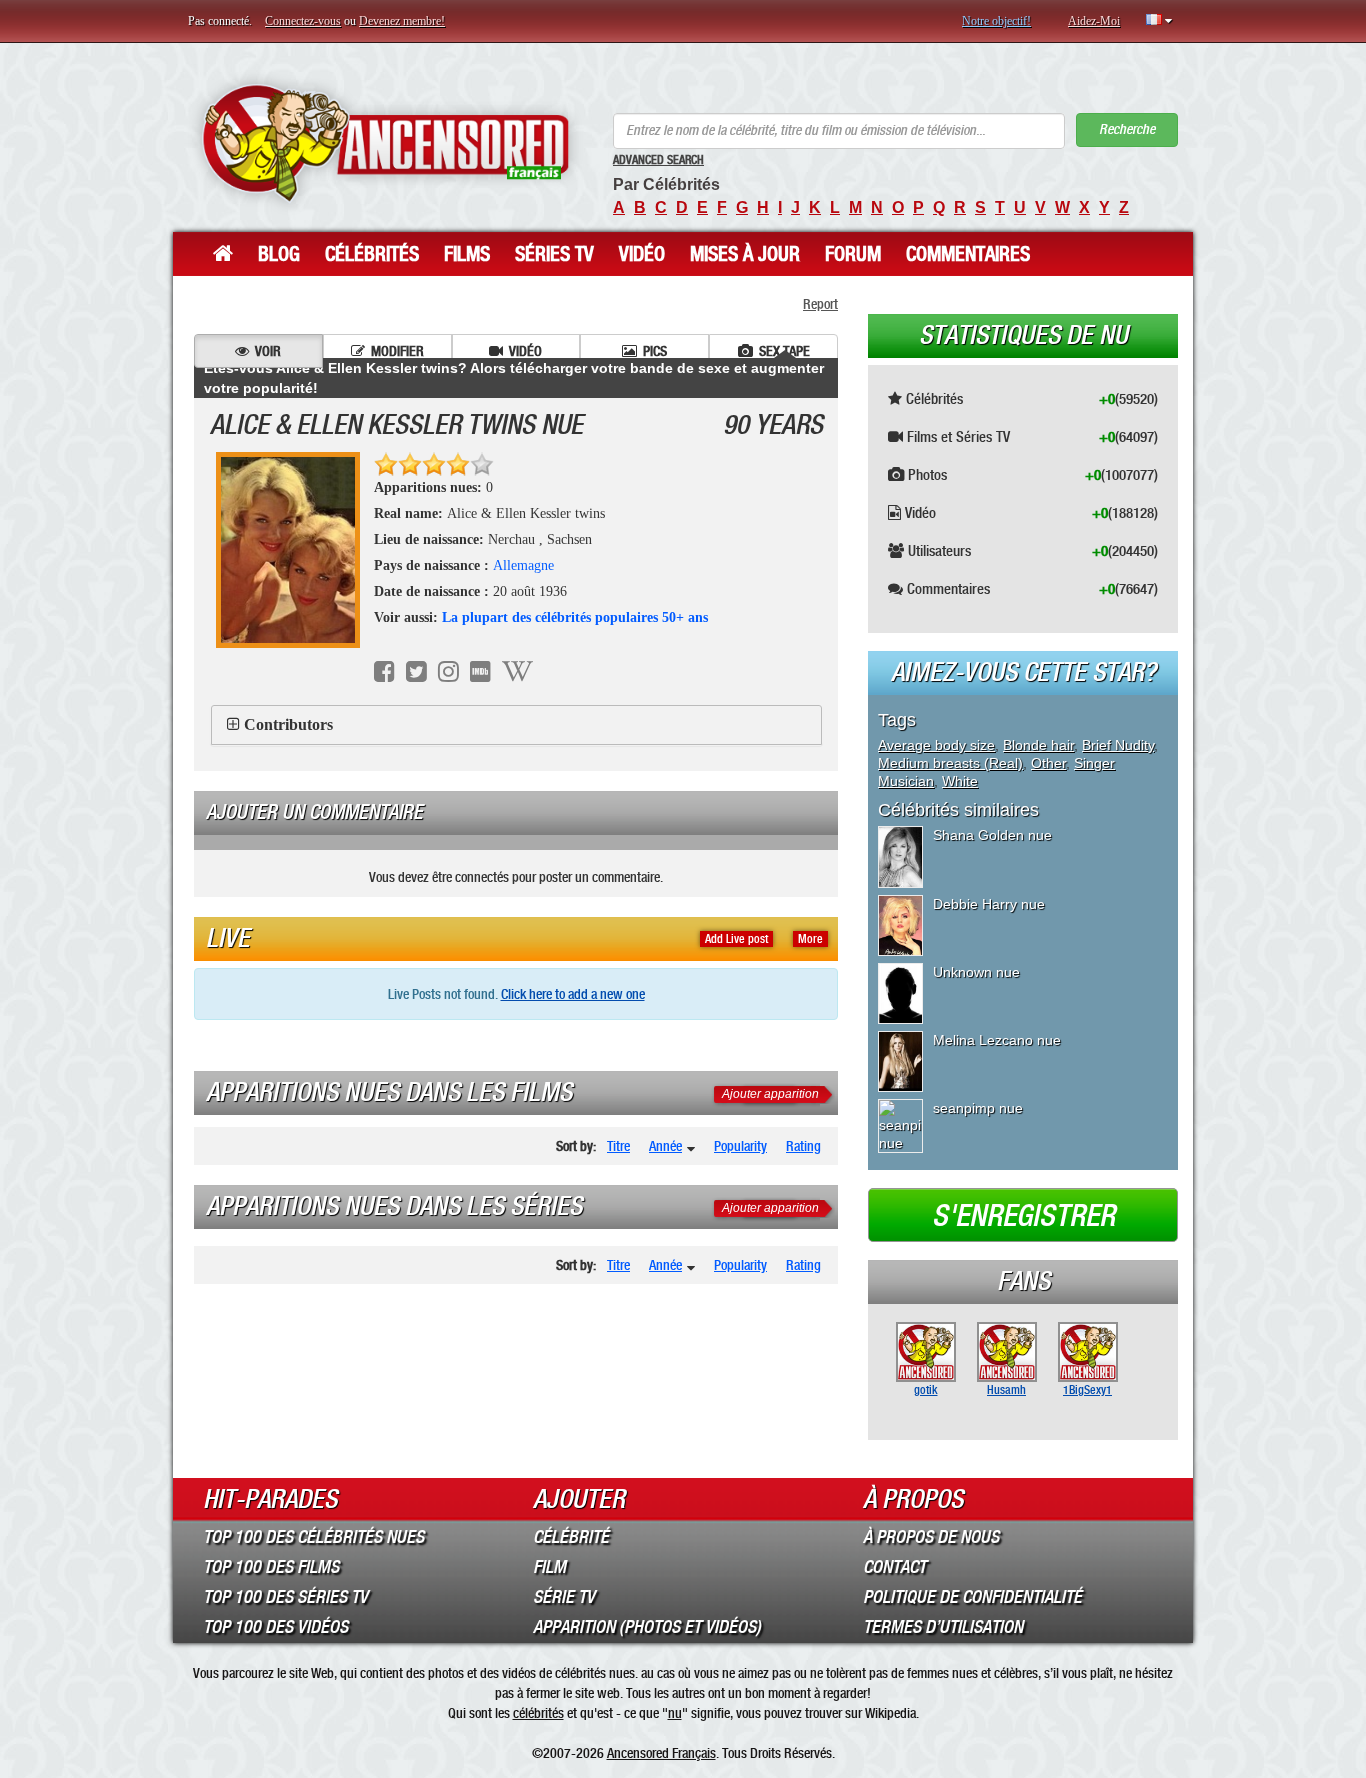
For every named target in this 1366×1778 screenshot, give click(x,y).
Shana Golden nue (992, 835)
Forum (853, 254)
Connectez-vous (303, 21)
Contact (894, 1567)
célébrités (538, 1713)
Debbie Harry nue (989, 904)
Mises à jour (745, 254)
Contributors (288, 724)
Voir (268, 351)
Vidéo (642, 254)
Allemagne (523, 565)
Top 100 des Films (271, 1567)
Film (549, 1567)
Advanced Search (658, 160)
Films (467, 254)
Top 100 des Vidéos (275, 1627)
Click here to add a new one (573, 994)
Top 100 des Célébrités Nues (313, 1537)
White (960, 781)
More (810, 939)
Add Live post (736, 939)
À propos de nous (931, 1537)
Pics (655, 351)
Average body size (936, 745)
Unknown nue (976, 972)
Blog (279, 254)
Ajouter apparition (770, 1094)
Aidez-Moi (1094, 21)
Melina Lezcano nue (997, 1040)
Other (1048, 763)
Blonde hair (1038, 745)
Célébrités (372, 254)
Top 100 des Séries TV (285, 1597)
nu (675, 1713)
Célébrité (571, 1537)
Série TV (564, 1597)
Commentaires (968, 254)
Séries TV (554, 254)
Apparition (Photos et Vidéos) (647, 1627)
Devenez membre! (402, 21)
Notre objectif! (996, 21)
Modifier (397, 351)
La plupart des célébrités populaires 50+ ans (575, 617)
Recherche (1127, 129)
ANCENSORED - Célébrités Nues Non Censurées (385, 142)
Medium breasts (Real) (950, 763)
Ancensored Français (661, 1753)
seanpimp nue (978, 1108)
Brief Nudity (1118, 745)
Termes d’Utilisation (943, 1627)
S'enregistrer (1023, 1216)
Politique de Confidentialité (972, 1597)
